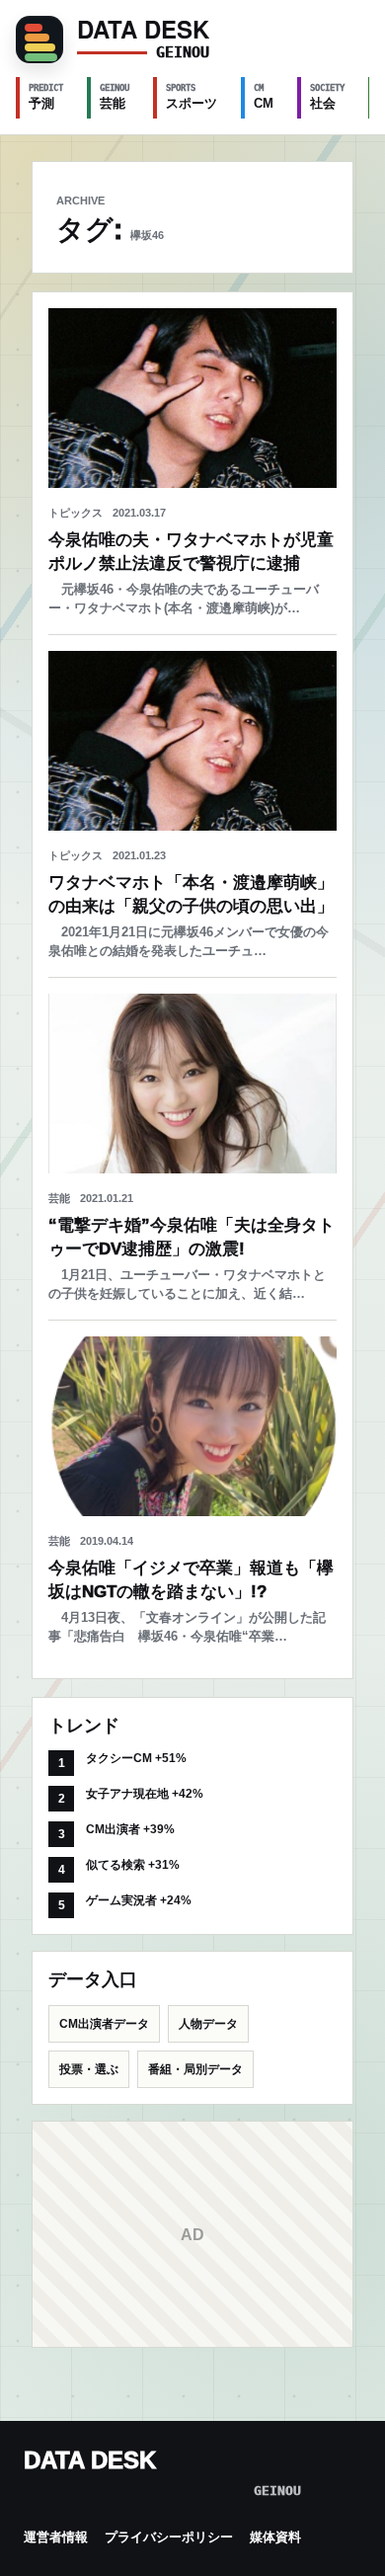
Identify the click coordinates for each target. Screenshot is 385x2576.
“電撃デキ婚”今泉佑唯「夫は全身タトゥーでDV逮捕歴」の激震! (192, 1237)
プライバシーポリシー (169, 2537)
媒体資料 (275, 2537)
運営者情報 (56, 2537)
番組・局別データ (195, 2069)
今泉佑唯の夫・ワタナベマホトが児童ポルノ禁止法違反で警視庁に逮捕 (191, 552)
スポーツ (192, 97)
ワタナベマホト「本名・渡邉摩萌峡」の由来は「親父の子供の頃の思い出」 (191, 894)
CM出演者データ (104, 2024)
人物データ (208, 2024)
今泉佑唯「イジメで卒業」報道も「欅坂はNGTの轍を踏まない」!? (191, 1580)
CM (264, 97)
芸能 (115, 97)
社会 (327, 97)
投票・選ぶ (89, 2069)
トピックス (76, 513)
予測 (46, 97)
